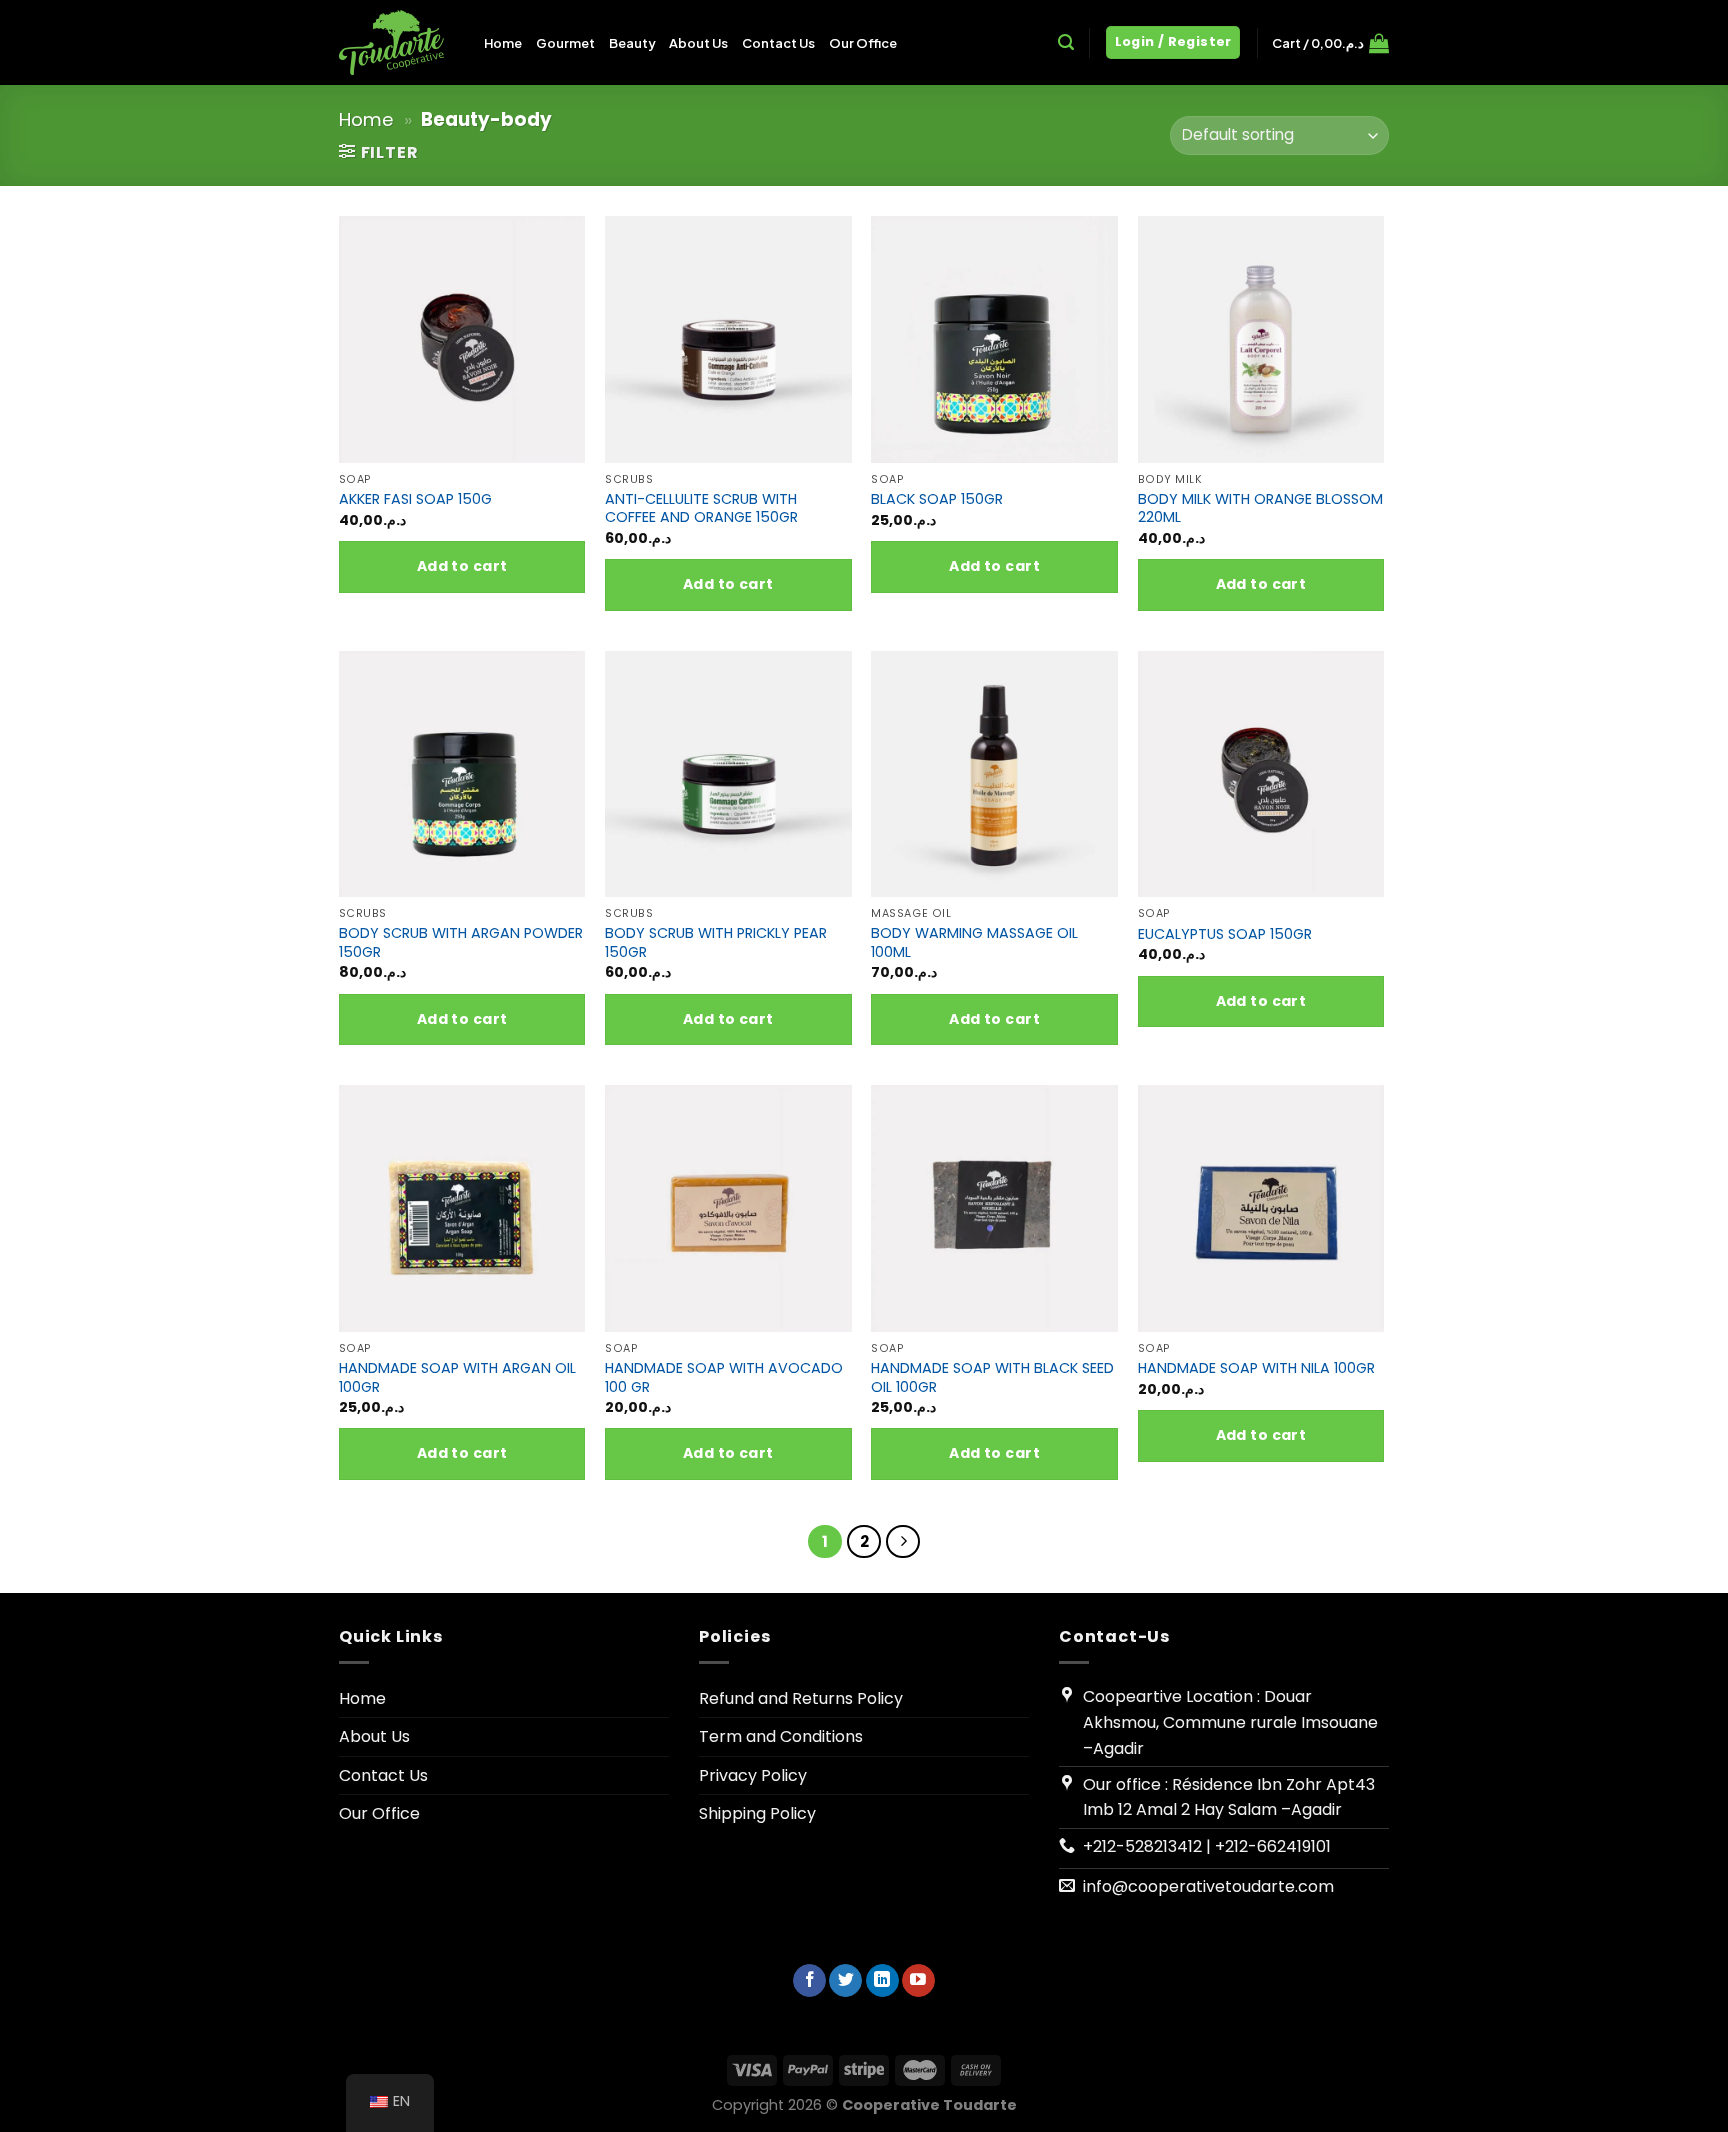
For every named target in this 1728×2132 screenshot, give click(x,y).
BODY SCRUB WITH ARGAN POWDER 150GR (461, 942)
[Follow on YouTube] (918, 1981)
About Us (698, 43)
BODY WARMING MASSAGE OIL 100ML (974, 942)
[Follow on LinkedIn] (882, 1981)
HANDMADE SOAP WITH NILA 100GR (1256, 1368)
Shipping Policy (757, 1813)
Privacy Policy (753, 1775)
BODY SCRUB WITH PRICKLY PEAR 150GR (716, 942)
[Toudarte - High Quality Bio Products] (396, 42)
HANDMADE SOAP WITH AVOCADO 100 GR (724, 1377)
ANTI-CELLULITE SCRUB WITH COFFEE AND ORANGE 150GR (701, 508)
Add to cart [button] (462, 566)
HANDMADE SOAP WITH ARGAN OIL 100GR (457, 1377)
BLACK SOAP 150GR (937, 499)
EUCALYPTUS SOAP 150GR (1225, 934)
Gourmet (565, 43)
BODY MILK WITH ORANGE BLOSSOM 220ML (1260, 508)
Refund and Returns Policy (801, 1698)
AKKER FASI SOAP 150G (415, 499)
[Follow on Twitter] (845, 1981)
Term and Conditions (781, 1736)
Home (503, 43)
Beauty (632, 43)
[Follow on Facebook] (809, 1981)
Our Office (863, 43)
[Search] (1066, 42)
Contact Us (778, 43)
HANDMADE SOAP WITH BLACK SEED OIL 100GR (992, 1377)
